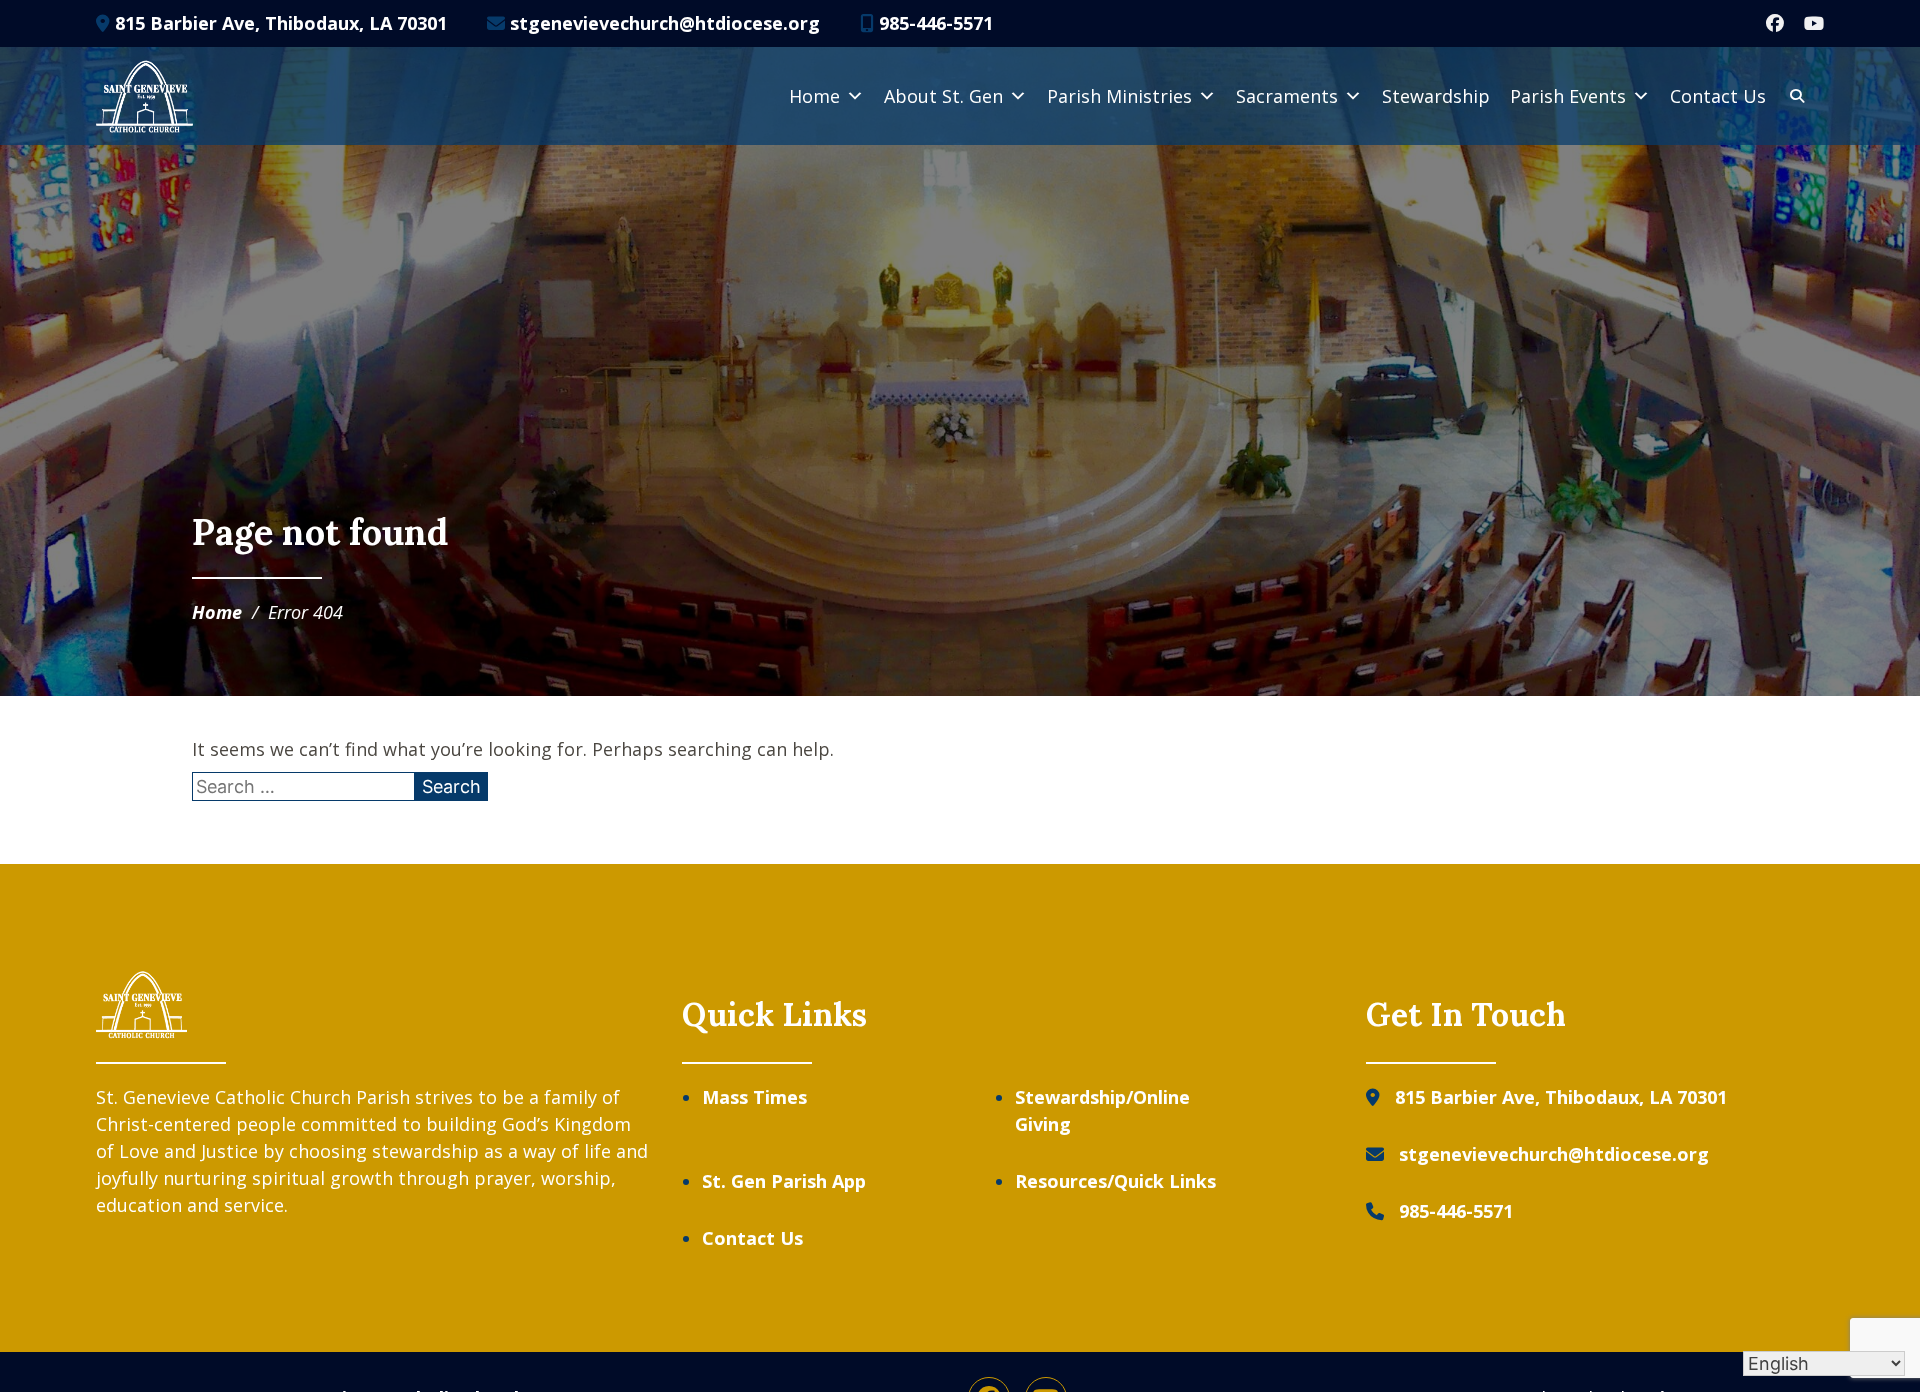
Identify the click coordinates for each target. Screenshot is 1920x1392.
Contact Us (1718, 96)
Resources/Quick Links (1115, 1181)
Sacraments (1287, 96)
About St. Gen (943, 96)
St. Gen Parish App (784, 1181)
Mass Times (754, 1097)
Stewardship (1436, 96)
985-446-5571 (933, 23)
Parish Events (1568, 96)
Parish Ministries (1119, 96)
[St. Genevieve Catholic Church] (144, 96)
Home (814, 96)
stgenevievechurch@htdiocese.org (662, 23)
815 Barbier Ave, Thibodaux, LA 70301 (278, 23)
